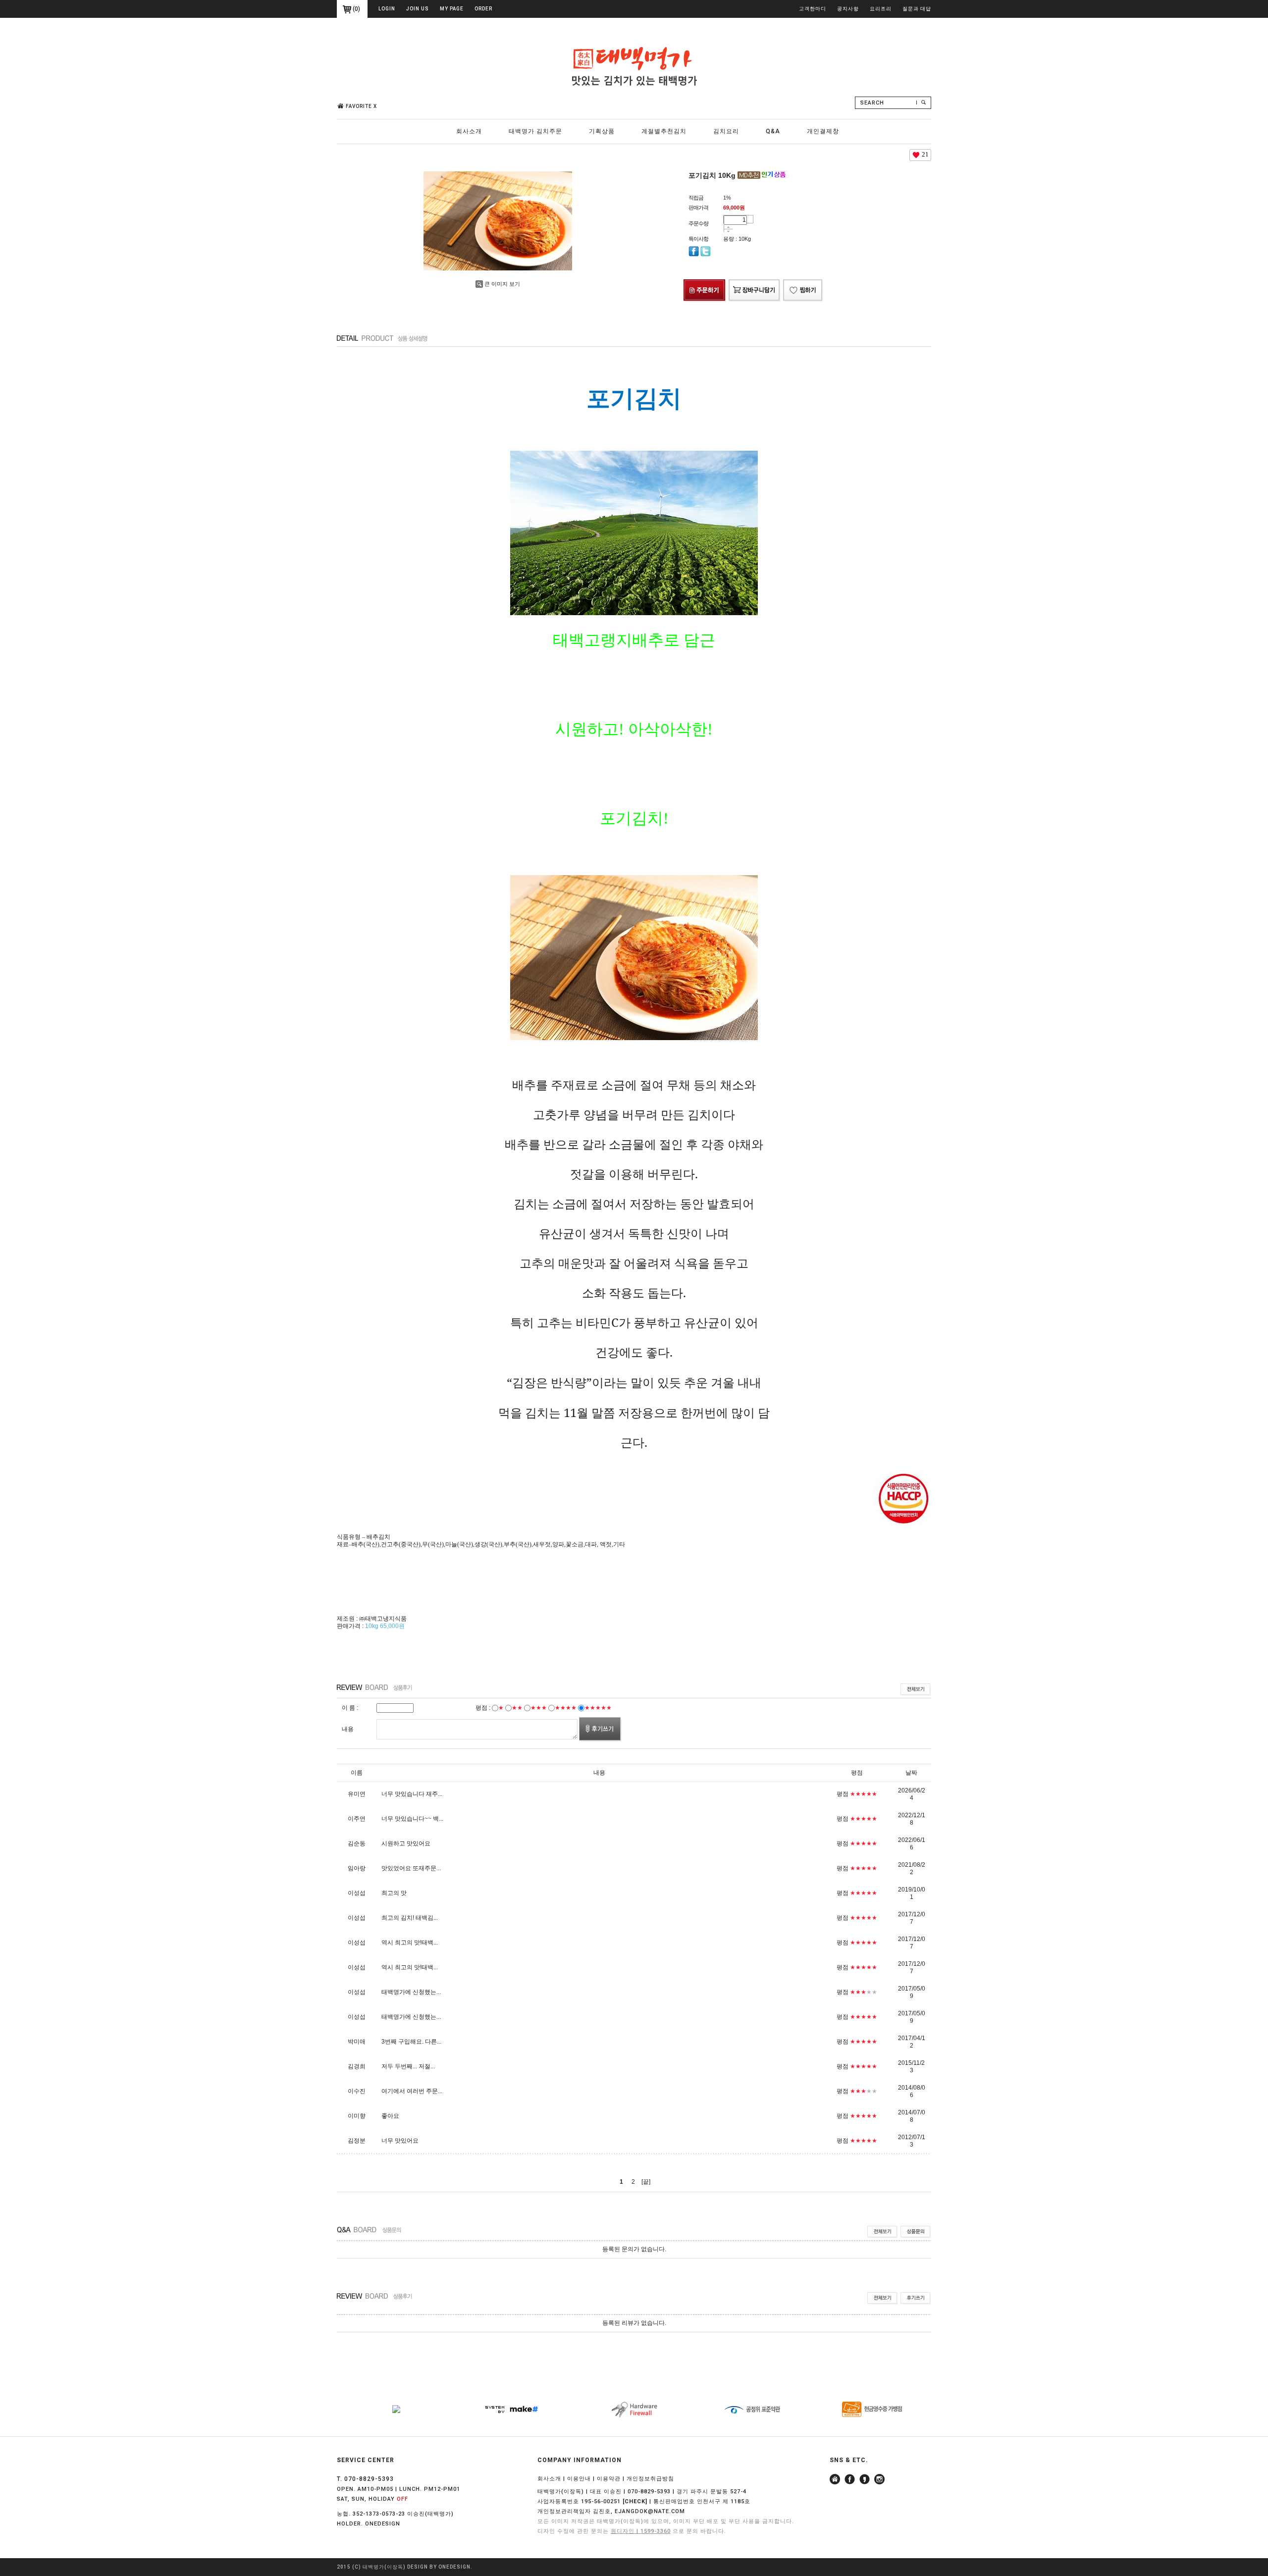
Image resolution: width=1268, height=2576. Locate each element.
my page (452, 9)
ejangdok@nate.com (650, 2511)
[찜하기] (803, 281)
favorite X (361, 106)
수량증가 (728, 227)
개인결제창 (823, 131)
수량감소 (728, 231)
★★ (517, 1708)
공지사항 (848, 9)
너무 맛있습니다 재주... (412, 1794)
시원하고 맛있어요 (406, 1843)
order (483, 9)
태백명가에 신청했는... (411, 1992)
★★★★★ (598, 1708)
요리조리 (881, 9)
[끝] (646, 2182)
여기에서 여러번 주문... (412, 2091)
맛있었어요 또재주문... (411, 1868)
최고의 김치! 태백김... (410, 1918)
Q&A (773, 131)
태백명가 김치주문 (535, 131)
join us (418, 9)
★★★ (539, 1708)
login (387, 9)
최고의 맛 (394, 1893)
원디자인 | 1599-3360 (641, 2531)
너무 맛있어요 (400, 2141)
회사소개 (469, 131)
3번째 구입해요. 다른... (411, 2042)
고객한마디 (813, 9)
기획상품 (602, 131)
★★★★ (566, 1708)
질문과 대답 (917, 9)
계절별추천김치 (664, 131)
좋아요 (390, 2116)
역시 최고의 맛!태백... (410, 1943)
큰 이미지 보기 (502, 284)
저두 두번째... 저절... (408, 2066)
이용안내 (579, 2479)
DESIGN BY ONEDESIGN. (440, 2567)
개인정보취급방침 (650, 2479)
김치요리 (726, 131)
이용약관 (609, 2479)
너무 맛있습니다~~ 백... (412, 1819)
